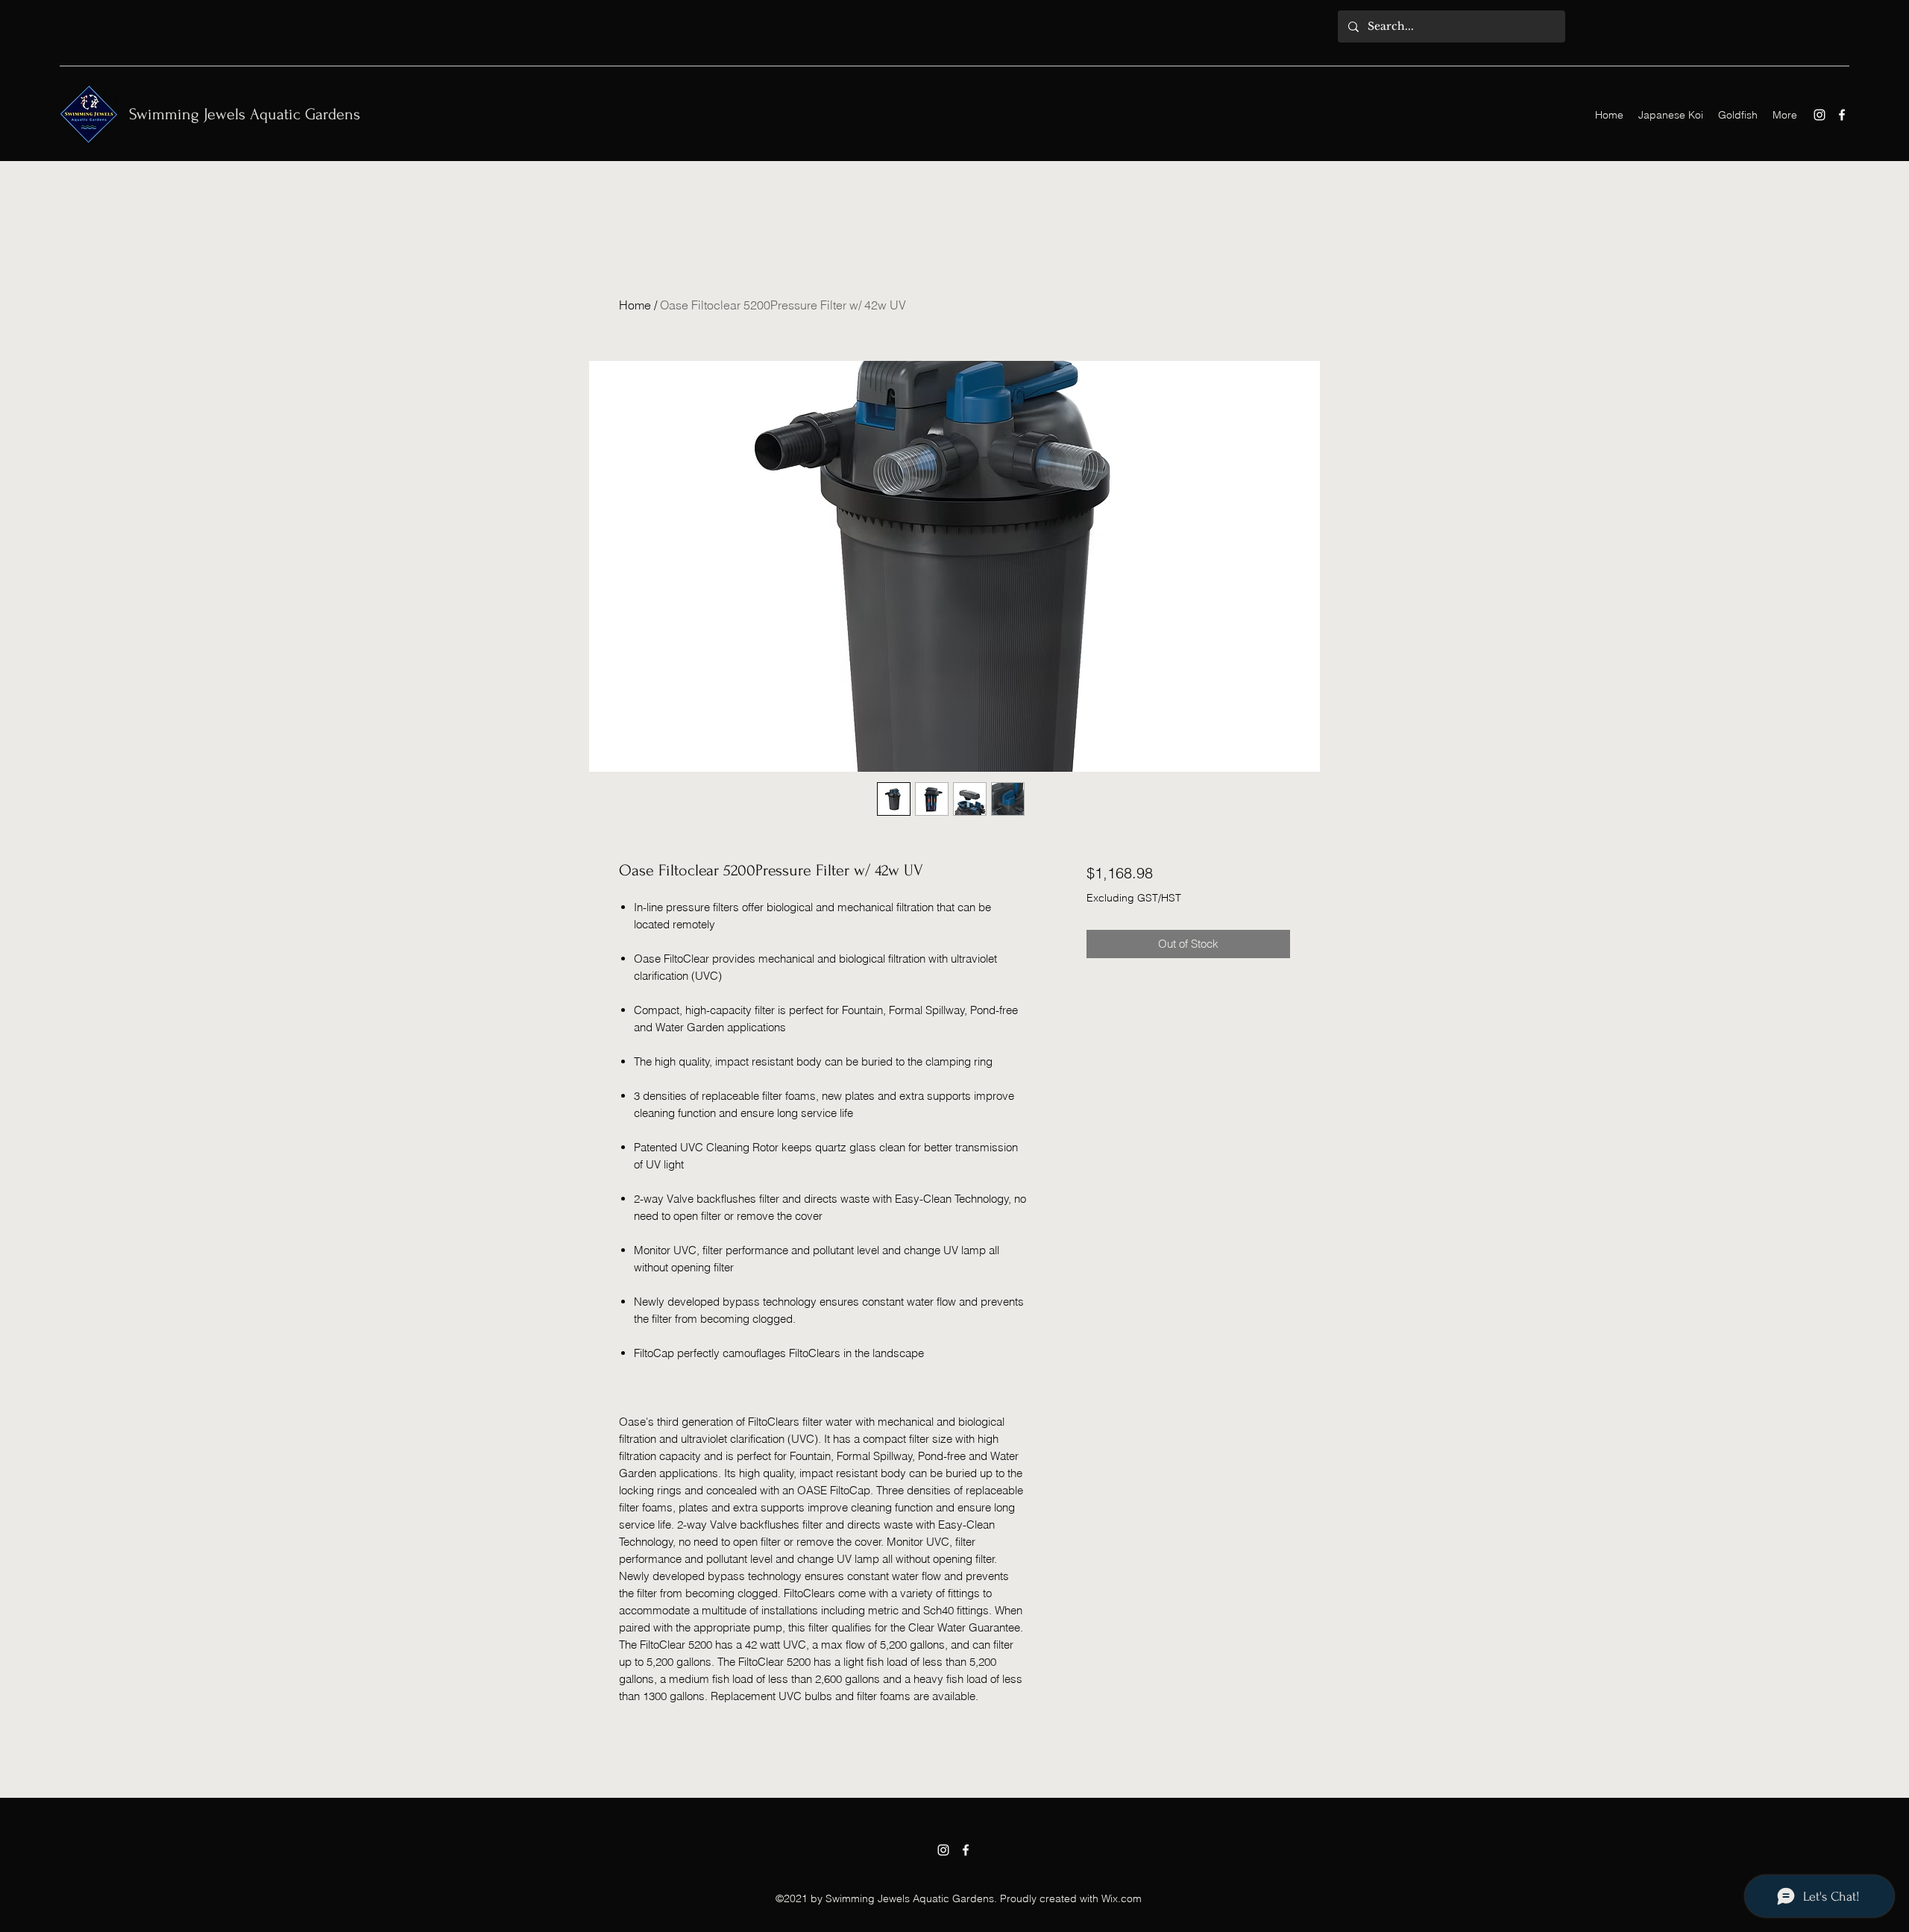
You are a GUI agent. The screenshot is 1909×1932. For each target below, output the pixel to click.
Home (635, 305)
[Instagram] (1820, 115)
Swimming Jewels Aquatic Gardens (245, 114)
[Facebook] (1842, 115)
